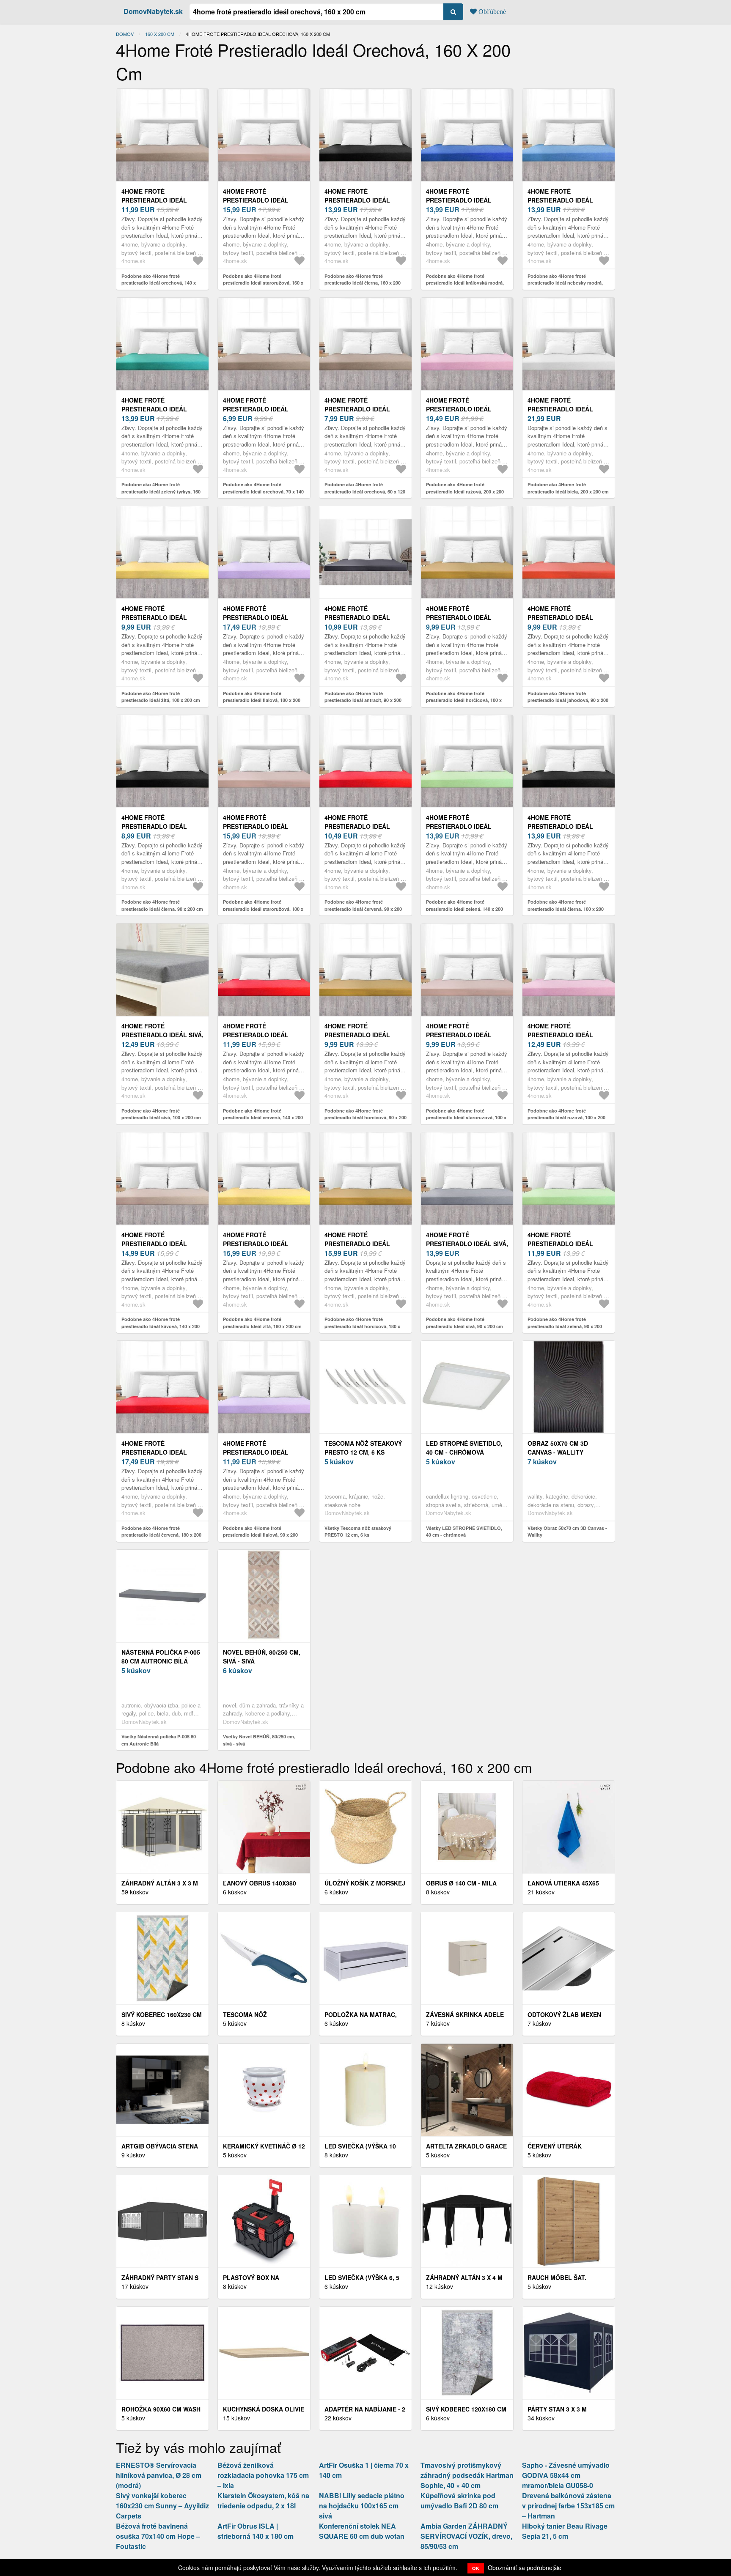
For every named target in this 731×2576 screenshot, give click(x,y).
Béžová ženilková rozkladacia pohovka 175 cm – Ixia (263, 2475)
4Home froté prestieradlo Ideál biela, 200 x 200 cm (560, 409)
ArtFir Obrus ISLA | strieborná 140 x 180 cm (256, 2531)
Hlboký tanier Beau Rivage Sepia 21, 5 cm (565, 2531)
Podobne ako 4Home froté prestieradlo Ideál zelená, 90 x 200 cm (565, 1326)
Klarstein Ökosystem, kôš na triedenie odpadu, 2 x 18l (263, 2501)
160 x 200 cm (160, 34)
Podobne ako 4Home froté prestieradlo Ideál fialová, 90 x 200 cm (260, 1535)
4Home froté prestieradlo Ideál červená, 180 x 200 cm (157, 1452)
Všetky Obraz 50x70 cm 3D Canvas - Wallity (567, 1532)
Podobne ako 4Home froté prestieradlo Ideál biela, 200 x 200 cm (568, 488)
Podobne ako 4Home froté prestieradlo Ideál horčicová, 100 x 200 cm (464, 700)
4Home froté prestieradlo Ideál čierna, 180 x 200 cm (560, 826)
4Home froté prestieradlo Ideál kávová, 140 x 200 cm (155, 1244)
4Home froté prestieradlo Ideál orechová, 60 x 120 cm (360, 409)
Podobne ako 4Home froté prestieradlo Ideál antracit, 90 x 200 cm (363, 700)
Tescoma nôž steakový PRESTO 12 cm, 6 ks (363, 1448)
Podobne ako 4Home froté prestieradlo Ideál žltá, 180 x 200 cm (262, 1323)
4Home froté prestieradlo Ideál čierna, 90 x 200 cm (154, 826)
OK (476, 2568)
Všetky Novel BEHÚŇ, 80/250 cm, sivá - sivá (259, 1740)
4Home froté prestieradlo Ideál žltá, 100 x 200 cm (154, 617)
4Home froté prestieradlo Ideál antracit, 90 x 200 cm (359, 617)
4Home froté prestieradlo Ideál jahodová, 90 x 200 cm (563, 617)
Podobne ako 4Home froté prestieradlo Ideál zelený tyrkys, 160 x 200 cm (161, 491)
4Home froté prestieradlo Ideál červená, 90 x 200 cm (358, 826)
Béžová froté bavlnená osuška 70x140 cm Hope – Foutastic (158, 2536)
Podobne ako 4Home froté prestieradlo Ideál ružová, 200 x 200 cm (465, 491)
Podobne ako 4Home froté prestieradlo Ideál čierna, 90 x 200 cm (162, 905)
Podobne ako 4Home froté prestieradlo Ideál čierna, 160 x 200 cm (363, 283)
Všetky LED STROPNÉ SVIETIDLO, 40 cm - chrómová (464, 1532)
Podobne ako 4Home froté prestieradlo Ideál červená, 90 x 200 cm (363, 909)
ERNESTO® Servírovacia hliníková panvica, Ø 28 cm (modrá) (159, 2475)
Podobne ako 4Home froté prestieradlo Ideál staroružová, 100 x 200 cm (466, 1118)
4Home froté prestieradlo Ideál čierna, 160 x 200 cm (357, 200)
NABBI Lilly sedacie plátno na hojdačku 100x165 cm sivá (362, 2506)
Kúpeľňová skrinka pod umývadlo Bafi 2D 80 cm (459, 2501)
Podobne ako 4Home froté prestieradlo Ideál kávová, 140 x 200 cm (161, 1326)
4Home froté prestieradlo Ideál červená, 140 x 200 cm (258, 1035)
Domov (125, 34)
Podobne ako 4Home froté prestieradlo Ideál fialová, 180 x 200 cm (262, 700)
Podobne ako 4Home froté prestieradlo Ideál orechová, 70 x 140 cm (263, 491)
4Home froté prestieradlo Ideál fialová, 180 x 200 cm (257, 617)
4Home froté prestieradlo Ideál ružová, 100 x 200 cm (561, 1035)
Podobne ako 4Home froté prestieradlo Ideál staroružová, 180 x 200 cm (263, 909)
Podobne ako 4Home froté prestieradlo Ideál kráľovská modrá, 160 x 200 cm (465, 283)
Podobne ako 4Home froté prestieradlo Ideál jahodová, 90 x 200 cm (568, 700)
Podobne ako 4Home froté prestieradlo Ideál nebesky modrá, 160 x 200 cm (565, 283)
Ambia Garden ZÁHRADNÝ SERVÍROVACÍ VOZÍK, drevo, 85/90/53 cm (466, 2536)
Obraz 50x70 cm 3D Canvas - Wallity (558, 1448)
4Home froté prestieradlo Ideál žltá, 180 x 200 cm (256, 1244)
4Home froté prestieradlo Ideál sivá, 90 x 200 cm (467, 1244)
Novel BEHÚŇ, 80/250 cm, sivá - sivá (262, 1657)
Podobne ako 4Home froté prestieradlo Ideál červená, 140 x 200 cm (263, 1118)
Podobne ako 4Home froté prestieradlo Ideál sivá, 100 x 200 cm (161, 1114)
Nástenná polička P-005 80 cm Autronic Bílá (161, 1657)
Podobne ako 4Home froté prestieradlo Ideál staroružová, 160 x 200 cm (263, 283)
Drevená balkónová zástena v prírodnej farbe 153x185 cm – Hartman (568, 2506)
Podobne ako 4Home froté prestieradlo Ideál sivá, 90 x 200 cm (464, 1323)
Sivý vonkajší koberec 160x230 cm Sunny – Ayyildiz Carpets (162, 2506)
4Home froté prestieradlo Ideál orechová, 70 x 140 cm (259, 409)
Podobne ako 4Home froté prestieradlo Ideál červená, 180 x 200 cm (161, 1535)
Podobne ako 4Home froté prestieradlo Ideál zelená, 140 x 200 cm (464, 909)
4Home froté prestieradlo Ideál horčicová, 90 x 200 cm (361, 1035)
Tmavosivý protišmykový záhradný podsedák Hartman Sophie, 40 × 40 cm (467, 2475)
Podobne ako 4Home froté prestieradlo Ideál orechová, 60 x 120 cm (365, 491)
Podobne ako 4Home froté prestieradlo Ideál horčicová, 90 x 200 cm (365, 1118)
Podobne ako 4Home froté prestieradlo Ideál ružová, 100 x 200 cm (566, 1118)
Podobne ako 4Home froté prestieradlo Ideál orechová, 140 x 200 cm (159, 283)
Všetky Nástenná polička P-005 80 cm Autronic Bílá (159, 1740)
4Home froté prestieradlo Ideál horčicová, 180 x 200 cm (363, 1244)
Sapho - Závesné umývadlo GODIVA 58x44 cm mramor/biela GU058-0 (566, 2475)
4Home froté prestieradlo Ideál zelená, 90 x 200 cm (560, 1244)
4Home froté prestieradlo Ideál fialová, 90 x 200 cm (256, 1452)
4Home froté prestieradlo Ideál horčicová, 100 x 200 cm (465, 617)
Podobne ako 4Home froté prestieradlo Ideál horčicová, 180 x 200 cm (362, 1326)
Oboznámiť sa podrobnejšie (525, 2568)
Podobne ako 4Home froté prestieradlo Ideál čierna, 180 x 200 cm (566, 909)
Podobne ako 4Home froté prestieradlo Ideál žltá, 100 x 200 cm (161, 697)
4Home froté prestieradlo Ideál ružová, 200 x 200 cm (459, 409)
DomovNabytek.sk (153, 11)
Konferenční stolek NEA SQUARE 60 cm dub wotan (362, 2531)
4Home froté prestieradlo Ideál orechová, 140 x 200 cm (159, 200)
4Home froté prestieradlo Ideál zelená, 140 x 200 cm (459, 826)
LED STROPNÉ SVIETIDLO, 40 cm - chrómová (464, 1448)
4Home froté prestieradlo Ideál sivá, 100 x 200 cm (162, 1035)
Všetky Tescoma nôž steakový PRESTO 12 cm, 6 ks (358, 1532)
